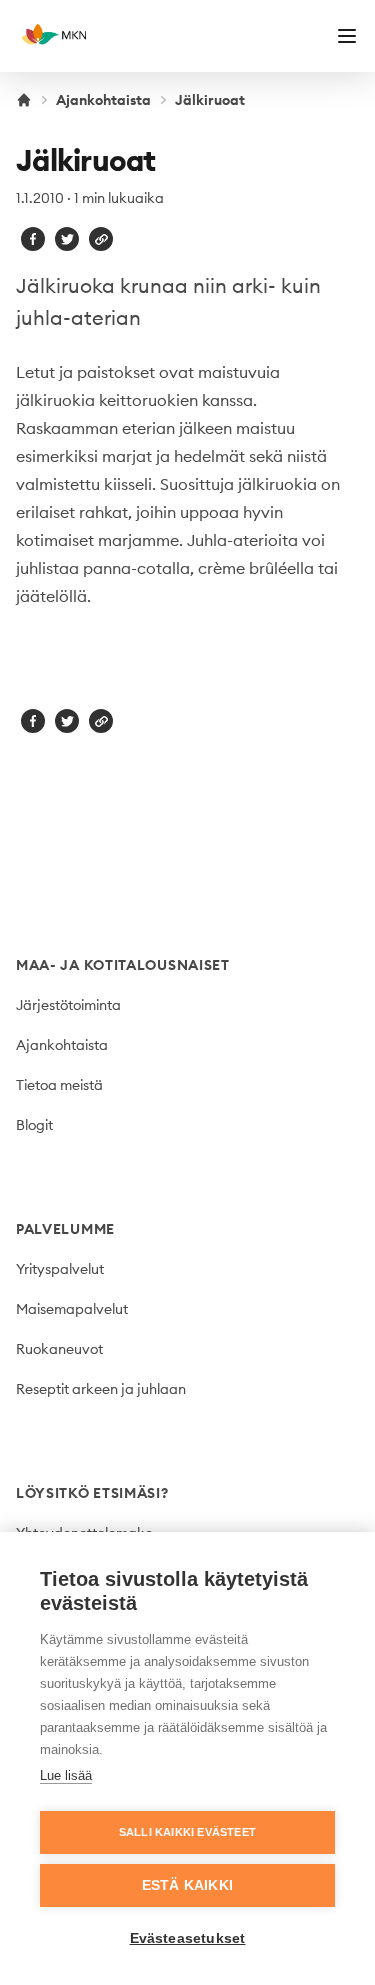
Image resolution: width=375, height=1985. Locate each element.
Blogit (34, 1125)
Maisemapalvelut (72, 1309)
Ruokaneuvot (59, 1349)
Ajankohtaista (103, 100)
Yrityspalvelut (60, 1269)
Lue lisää (66, 1775)
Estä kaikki (187, 1885)
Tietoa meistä (59, 1085)
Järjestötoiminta (68, 1005)
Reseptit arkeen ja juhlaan (101, 1389)
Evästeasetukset (188, 1938)
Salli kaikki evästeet (187, 1832)
